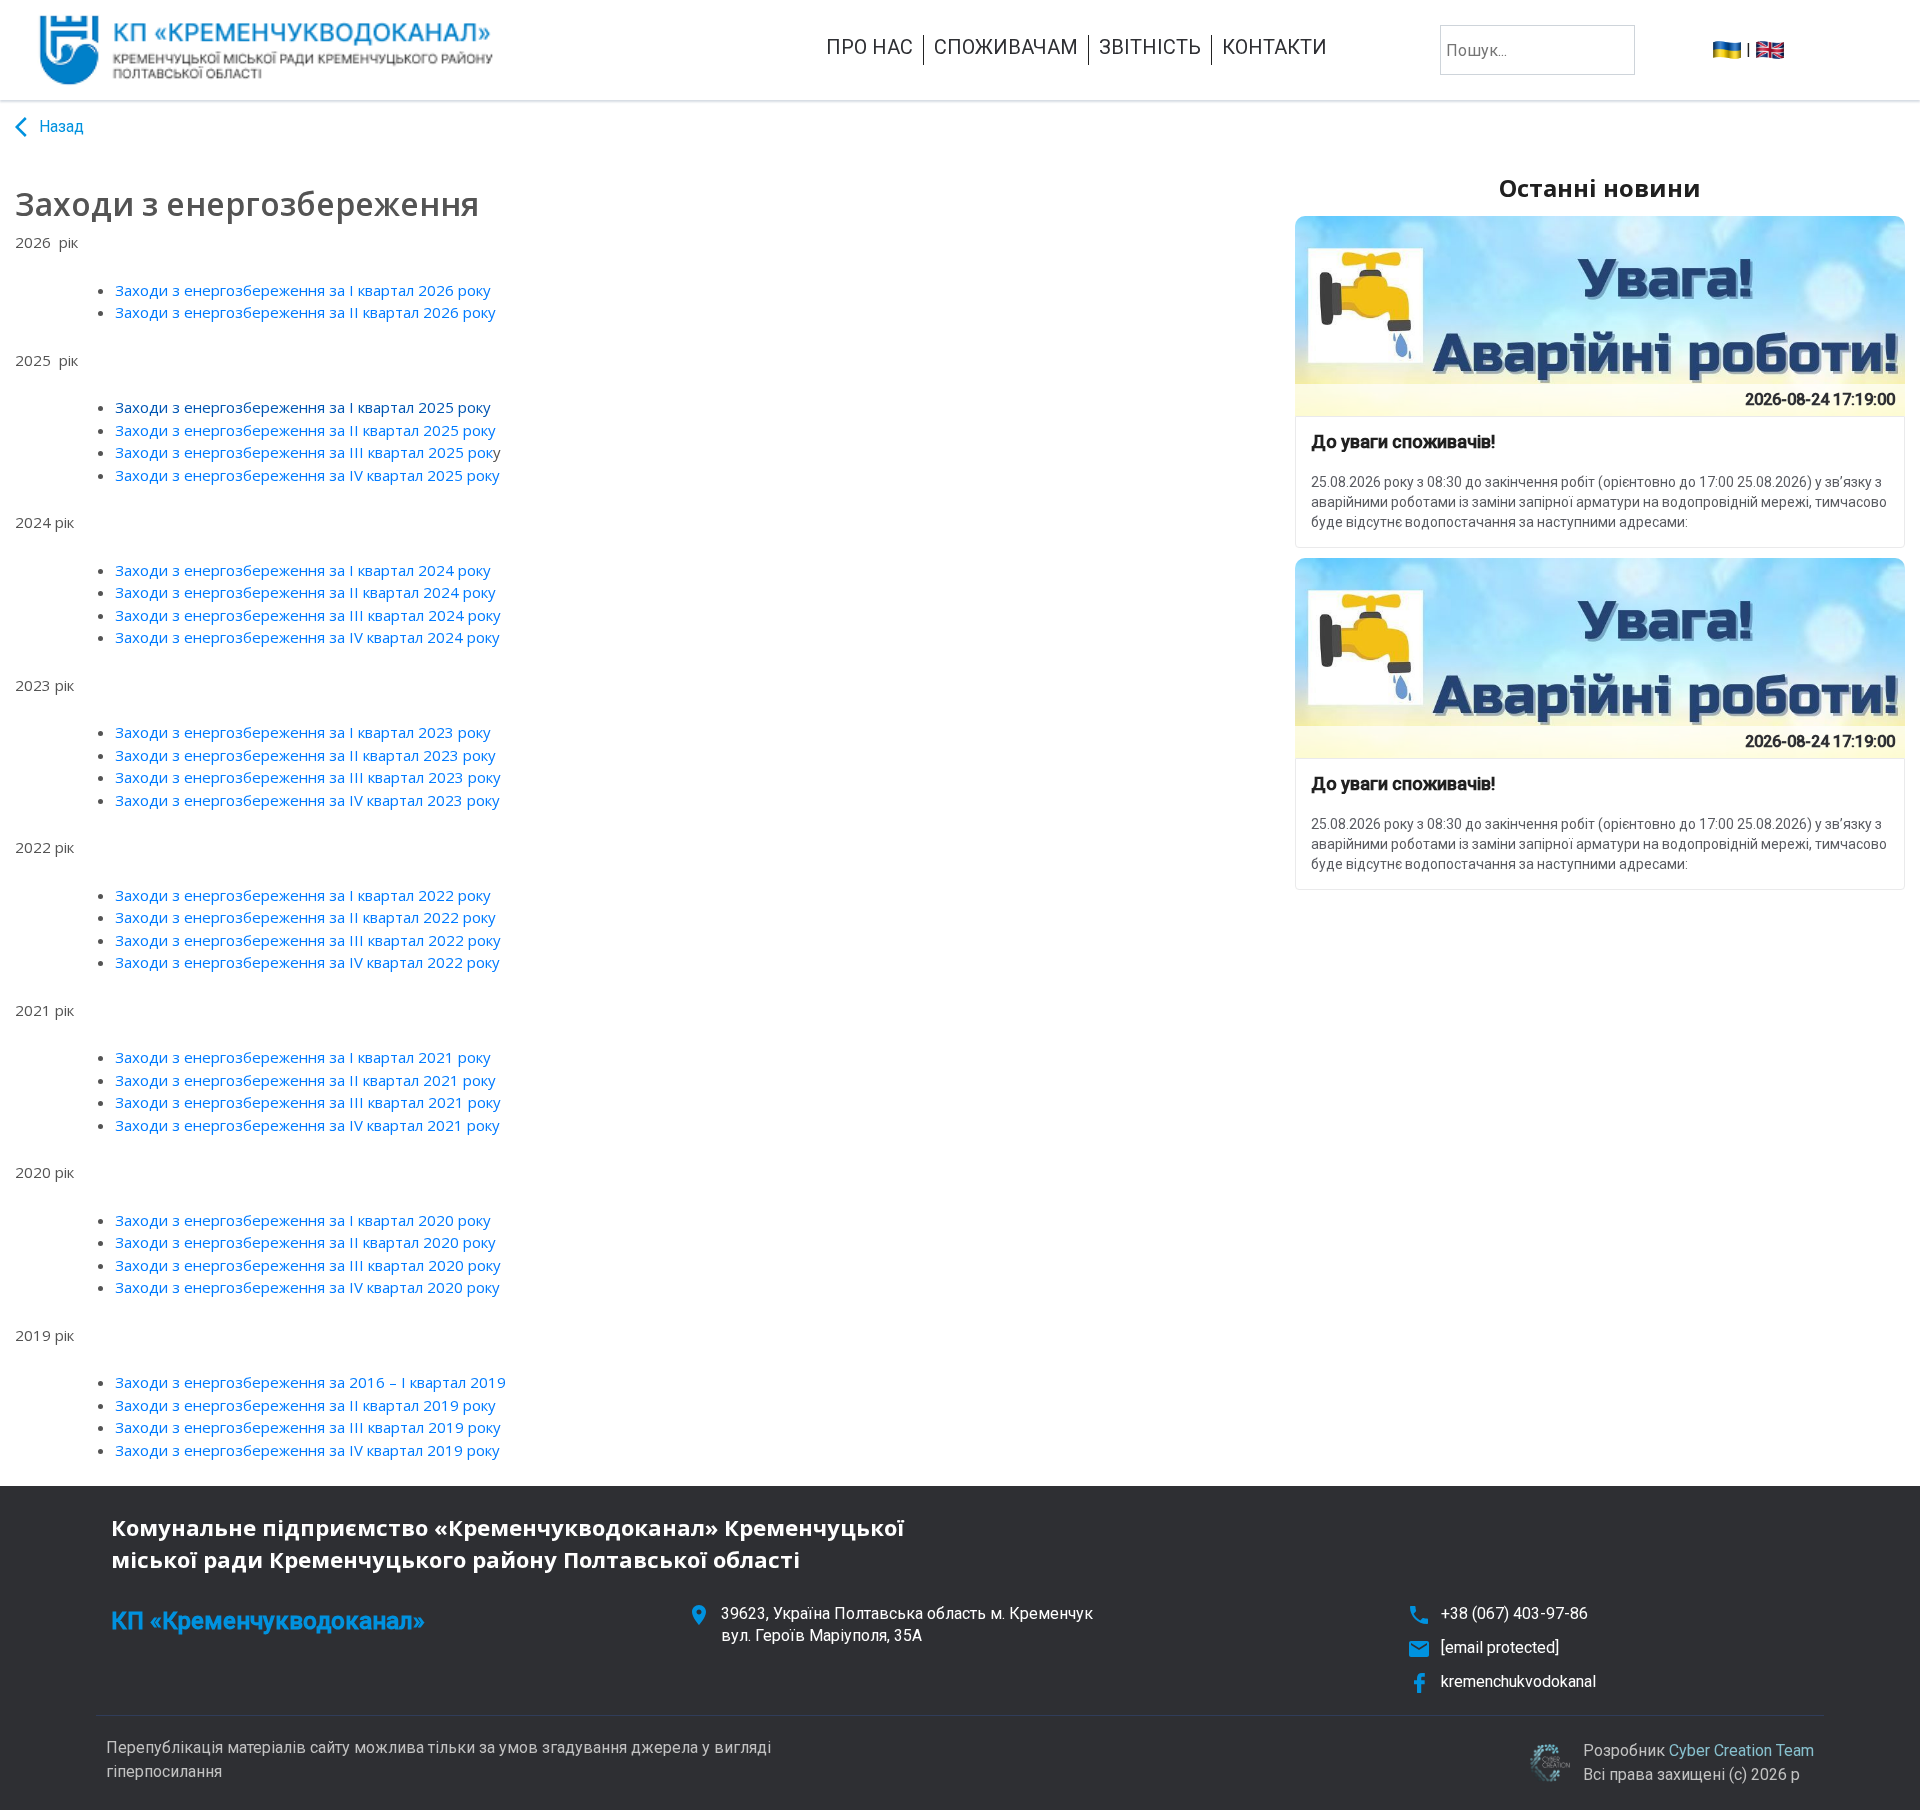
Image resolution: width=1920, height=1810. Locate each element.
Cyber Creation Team (1741, 1750)
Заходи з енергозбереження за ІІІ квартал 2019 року (308, 1427)
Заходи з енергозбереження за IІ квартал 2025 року (305, 430)
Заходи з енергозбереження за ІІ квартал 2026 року (305, 312)
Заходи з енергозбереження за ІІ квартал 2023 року (305, 755)
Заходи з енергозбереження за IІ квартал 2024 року (305, 592)
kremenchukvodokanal (1518, 1681)
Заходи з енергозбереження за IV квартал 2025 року (307, 475)
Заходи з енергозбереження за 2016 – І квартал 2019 (310, 1382)
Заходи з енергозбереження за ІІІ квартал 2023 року (308, 777)
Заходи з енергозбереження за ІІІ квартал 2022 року (308, 940)
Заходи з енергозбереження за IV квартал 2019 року (307, 1450)
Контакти (1274, 47)
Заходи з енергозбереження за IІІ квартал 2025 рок (304, 452)
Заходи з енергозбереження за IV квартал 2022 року (307, 962)
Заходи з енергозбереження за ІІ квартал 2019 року (305, 1405)
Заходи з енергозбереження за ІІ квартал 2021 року (305, 1080)
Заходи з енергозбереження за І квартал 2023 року (303, 732)
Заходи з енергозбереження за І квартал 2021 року (303, 1057)
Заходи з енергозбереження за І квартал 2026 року (303, 290)
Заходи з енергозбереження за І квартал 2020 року (303, 1220)
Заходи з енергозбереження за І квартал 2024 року (303, 570)
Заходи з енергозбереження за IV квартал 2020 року (307, 1287)
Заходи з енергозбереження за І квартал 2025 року (303, 407)
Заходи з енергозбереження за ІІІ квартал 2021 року (308, 1102)
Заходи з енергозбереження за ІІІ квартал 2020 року (308, 1265)
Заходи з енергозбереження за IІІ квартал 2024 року (308, 615)
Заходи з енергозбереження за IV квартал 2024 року (307, 637)
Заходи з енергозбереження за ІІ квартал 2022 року (305, 917)
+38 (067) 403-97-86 (1514, 1613)
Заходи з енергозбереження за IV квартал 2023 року (307, 800)
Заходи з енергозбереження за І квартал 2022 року (303, 895)
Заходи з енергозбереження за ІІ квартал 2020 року (305, 1242)
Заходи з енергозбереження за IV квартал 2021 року (307, 1125)
